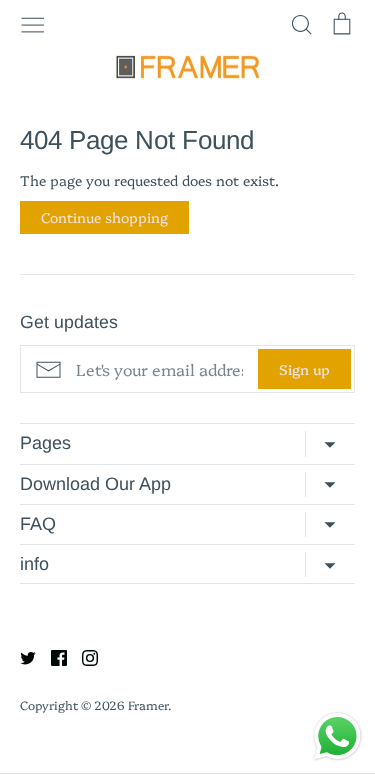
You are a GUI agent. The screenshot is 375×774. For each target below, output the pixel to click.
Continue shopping (104, 217)
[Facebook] (51, 655)
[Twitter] (20, 655)
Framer (148, 704)
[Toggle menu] (33, 23)
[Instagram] (82, 655)
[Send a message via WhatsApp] (337, 736)
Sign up (304, 369)
